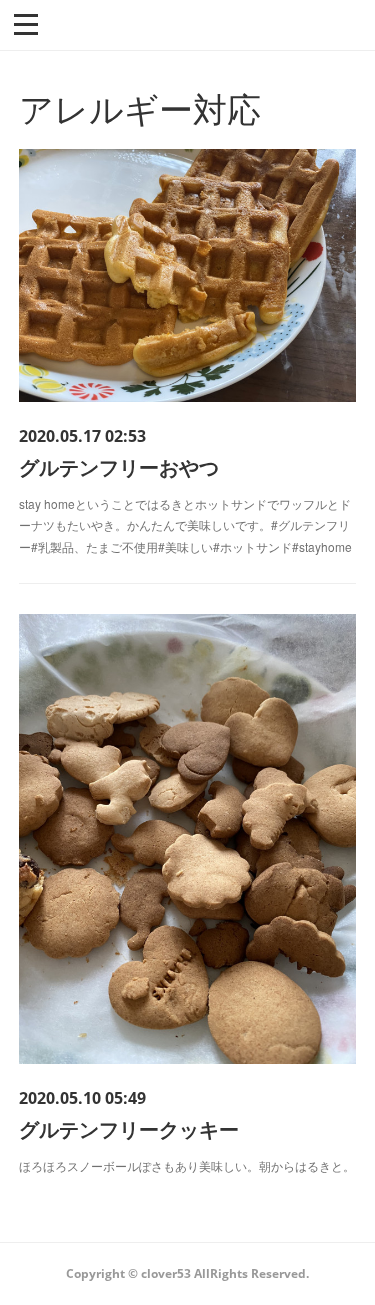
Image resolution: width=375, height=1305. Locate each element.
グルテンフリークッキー (129, 1128)
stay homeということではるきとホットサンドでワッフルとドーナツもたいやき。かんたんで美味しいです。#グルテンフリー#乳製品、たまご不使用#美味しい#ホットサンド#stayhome (185, 525)
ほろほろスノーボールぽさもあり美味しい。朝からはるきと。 (187, 1165)
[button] (26, 23)
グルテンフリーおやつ (119, 466)
